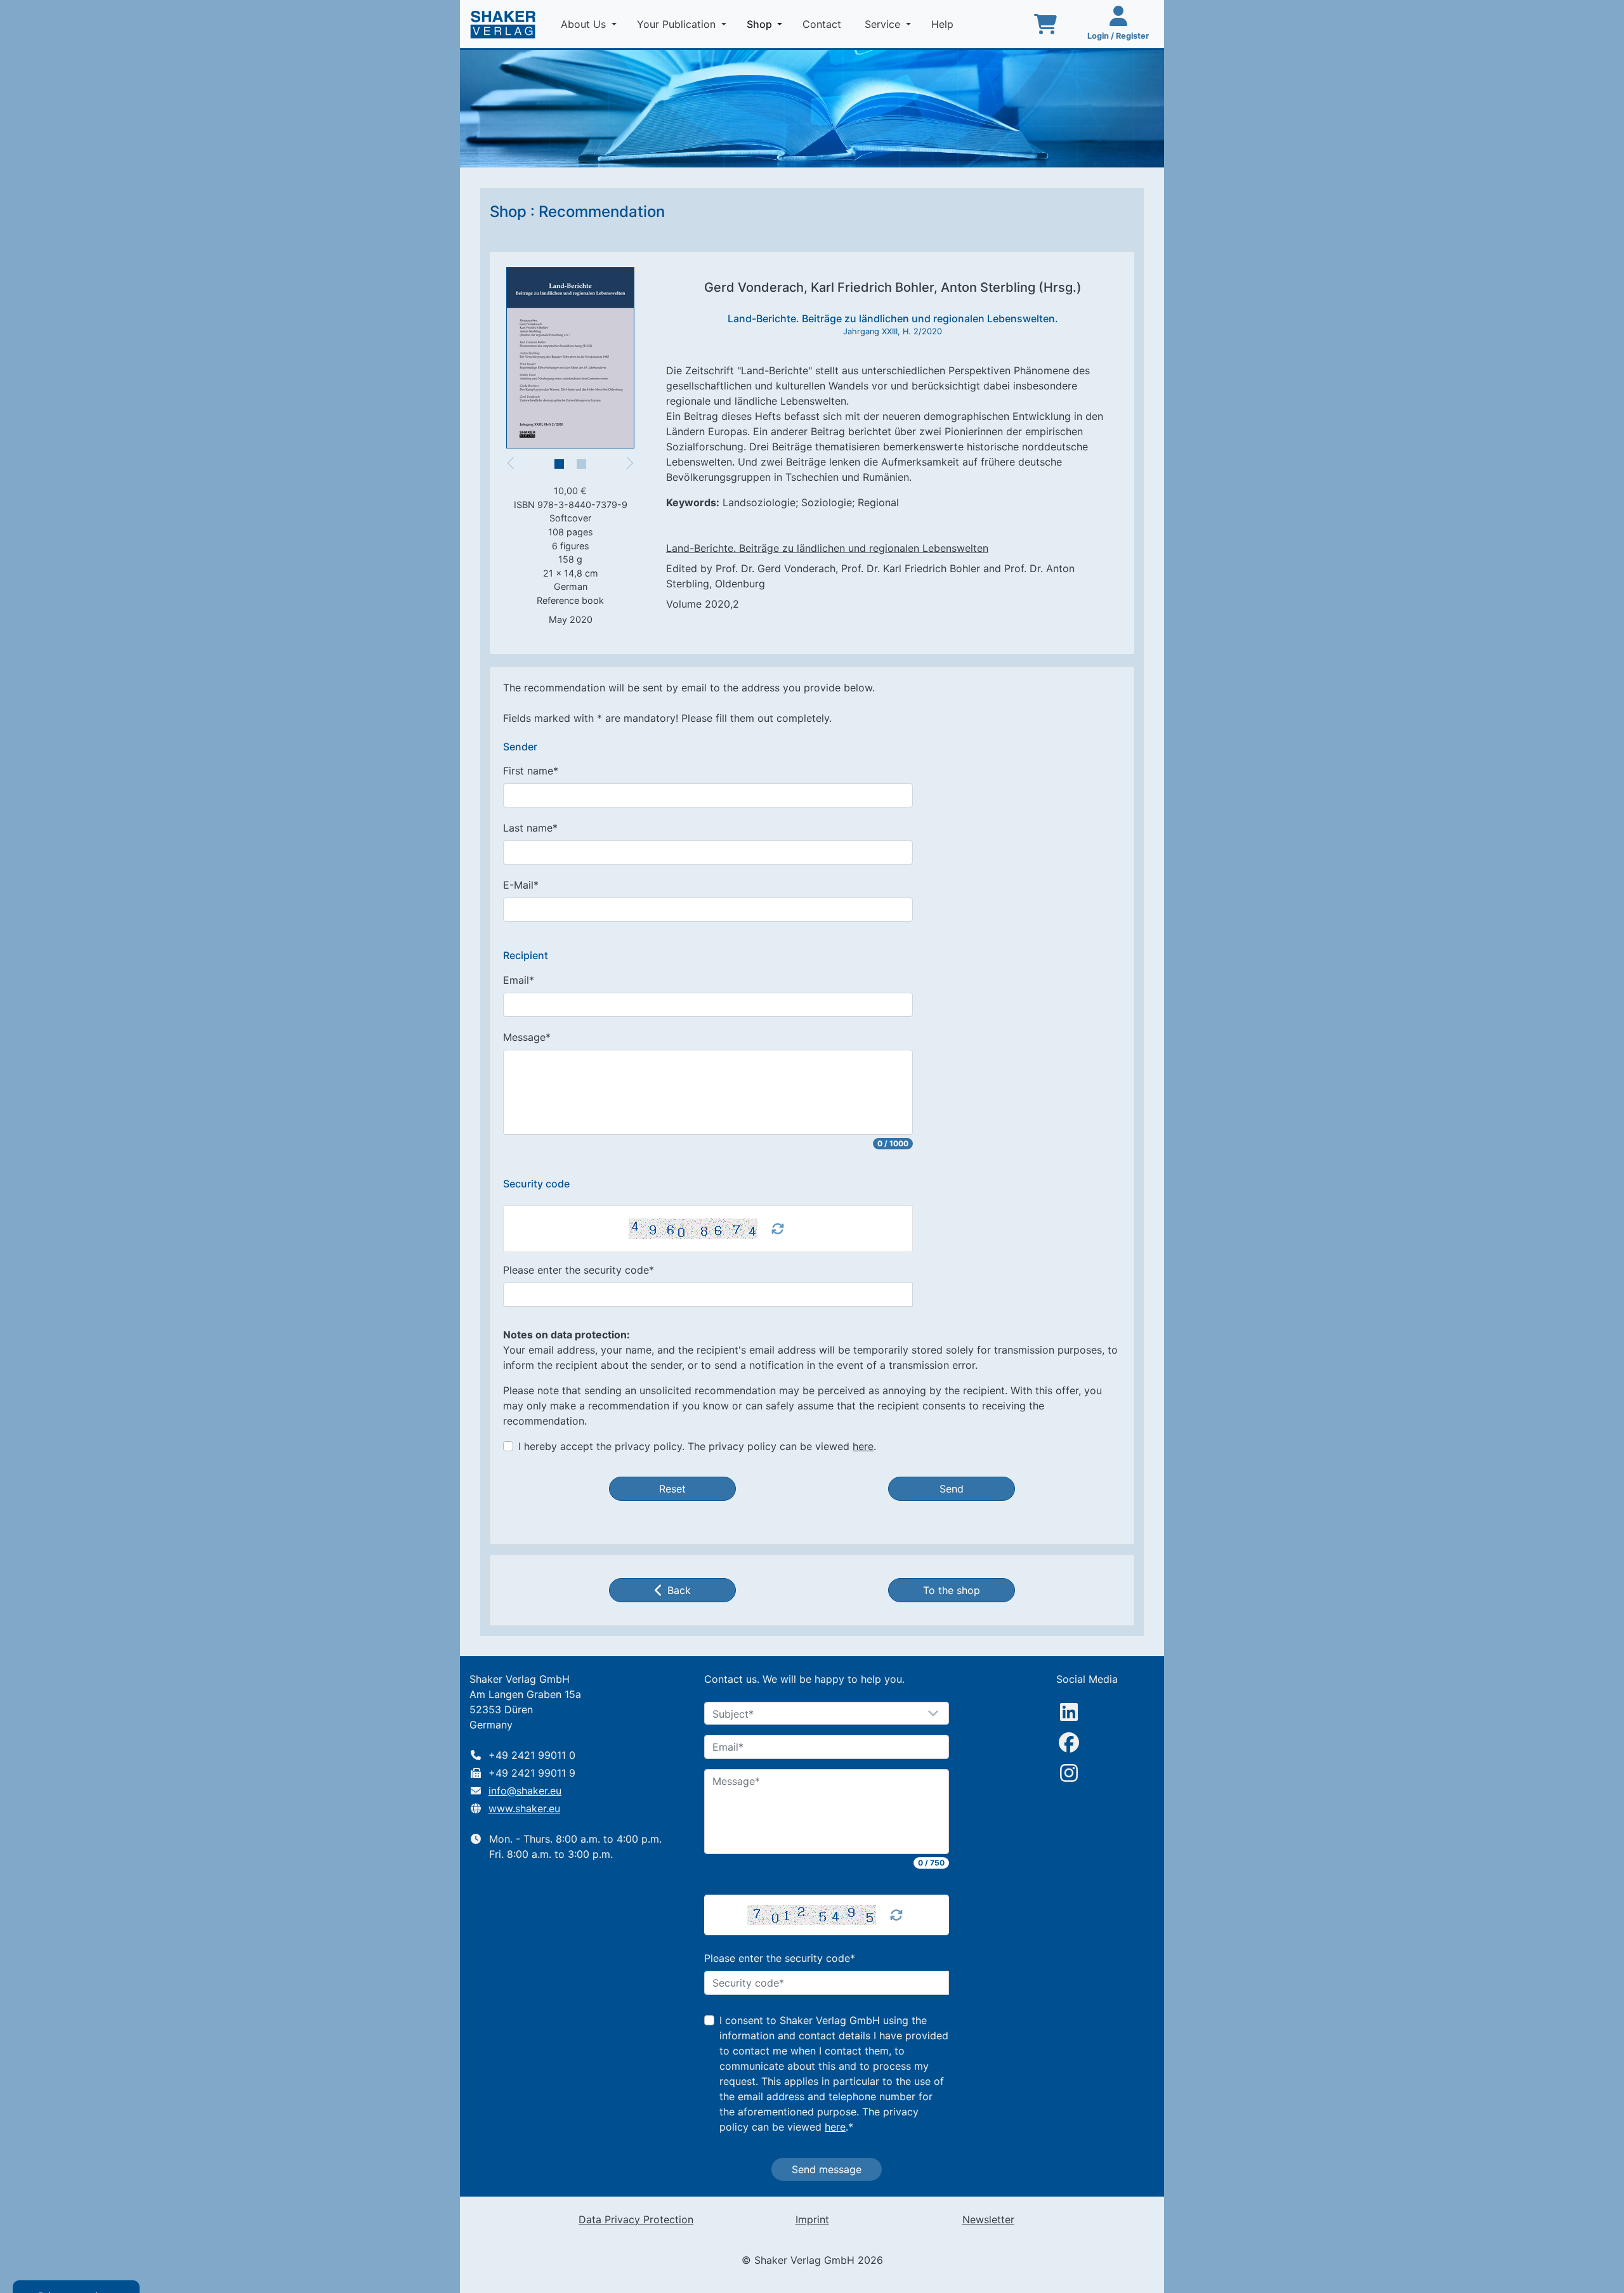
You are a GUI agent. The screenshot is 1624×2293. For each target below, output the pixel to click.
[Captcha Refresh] (778, 1229)
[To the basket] (1045, 24)
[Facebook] (1069, 1742)
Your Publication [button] (678, 24)
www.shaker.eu (524, 1808)
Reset (672, 1489)
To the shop (952, 1590)
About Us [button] (585, 24)
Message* (527, 1037)
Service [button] (884, 24)
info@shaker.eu (525, 1791)
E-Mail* (521, 885)
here (863, 1446)
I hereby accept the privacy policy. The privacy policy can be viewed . (697, 1446)
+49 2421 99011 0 (532, 1755)
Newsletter (988, 2219)
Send (952, 1489)
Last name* (530, 828)
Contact (823, 24)
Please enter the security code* (579, 1270)
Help (944, 24)
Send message (827, 2169)
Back (679, 1590)
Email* (519, 980)
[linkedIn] (1069, 1712)
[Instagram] (1069, 1773)
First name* (531, 771)
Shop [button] (767, 24)
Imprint (812, 2219)
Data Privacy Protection (636, 2219)
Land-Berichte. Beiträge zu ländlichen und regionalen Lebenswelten (827, 548)
